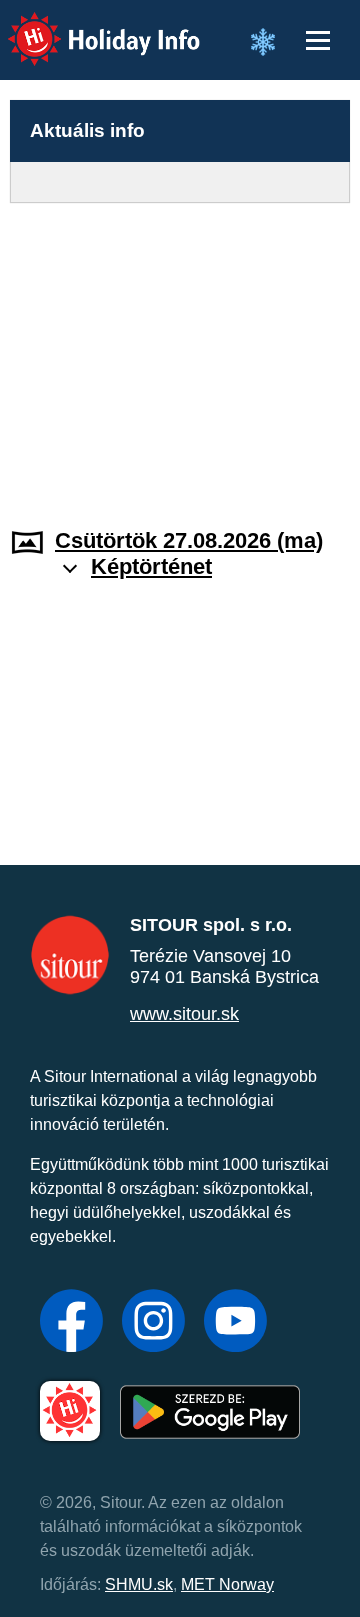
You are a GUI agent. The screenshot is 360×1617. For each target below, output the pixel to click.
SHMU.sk (139, 1584)
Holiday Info (85, 25)
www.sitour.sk (184, 1014)
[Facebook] (71, 1323)
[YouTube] (235, 1323)
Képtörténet (151, 566)
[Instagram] (153, 1323)
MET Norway (227, 1584)
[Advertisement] (180, 353)
